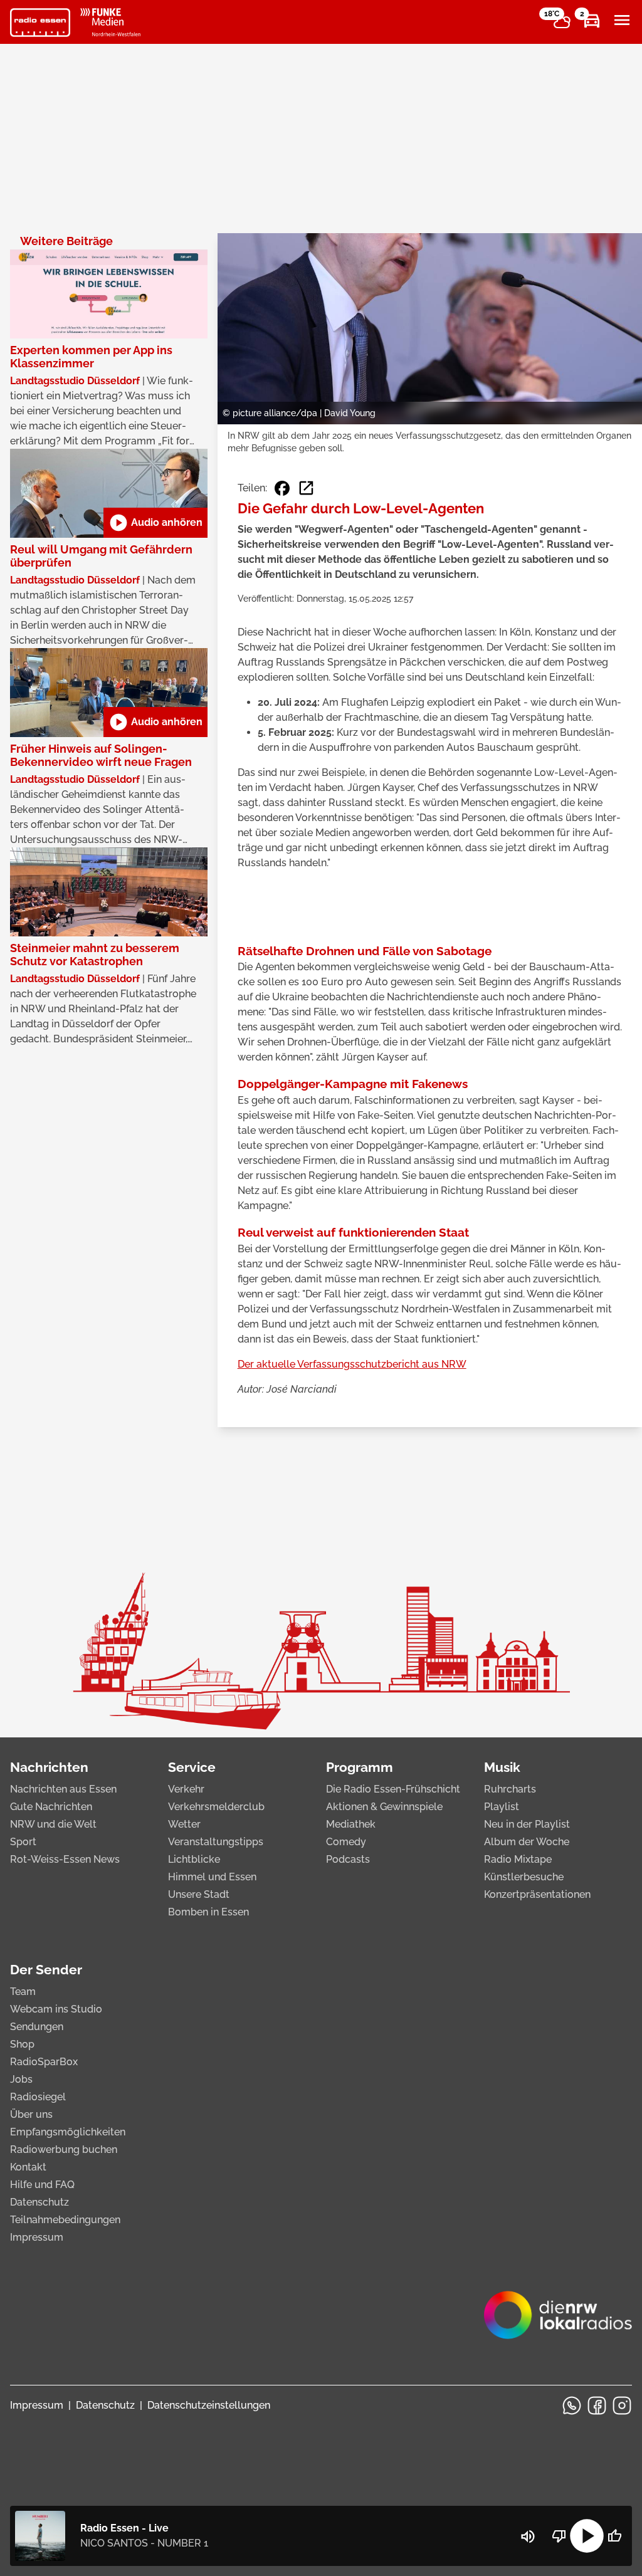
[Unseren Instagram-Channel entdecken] (622, 2406)
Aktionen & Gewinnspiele (384, 1807)
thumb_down (559, 2536)
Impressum (37, 2237)
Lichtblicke (194, 1859)
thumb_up (614, 2536)
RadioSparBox (44, 2062)
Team (23, 1992)
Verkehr (186, 1789)
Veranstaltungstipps (216, 1842)
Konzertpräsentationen (537, 1894)
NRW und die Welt (53, 1824)
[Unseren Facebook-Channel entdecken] (597, 2406)
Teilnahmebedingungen (65, 2220)
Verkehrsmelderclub (216, 1807)
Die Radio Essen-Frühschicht (393, 1789)
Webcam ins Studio (56, 2009)
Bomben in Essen (208, 1912)
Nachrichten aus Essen (63, 1789)
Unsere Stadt (199, 1894)
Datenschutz (39, 2202)
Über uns (31, 2114)
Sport (23, 1842)
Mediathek (351, 1824)
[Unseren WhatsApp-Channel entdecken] (572, 2406)
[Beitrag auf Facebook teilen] (282, 488)
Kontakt (28, 2167)
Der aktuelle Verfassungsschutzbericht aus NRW (352, 1364)
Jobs (21, 2079)
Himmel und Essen (212, 1877)
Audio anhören (155, 523)
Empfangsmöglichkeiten (68, 2132)
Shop (22, 2044)
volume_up (528, 2537)
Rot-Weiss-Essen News (65, 1859)
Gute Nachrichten (51, 1807)
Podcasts (348, 1859)
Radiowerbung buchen (64, 2149)
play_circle (587, 2536)
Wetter (184, 1824)
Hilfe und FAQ (42, 2185)
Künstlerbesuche (524, 1877)
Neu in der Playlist (527, 1824)
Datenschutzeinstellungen (209, 2405)
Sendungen (37, 2027)
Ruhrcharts (510, 1789)
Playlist (502, 1807)
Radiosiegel (38, 2097)
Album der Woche (527, 1842)
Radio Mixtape (518, 1859)
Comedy (346, 1842)
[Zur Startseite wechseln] (40, 23)
